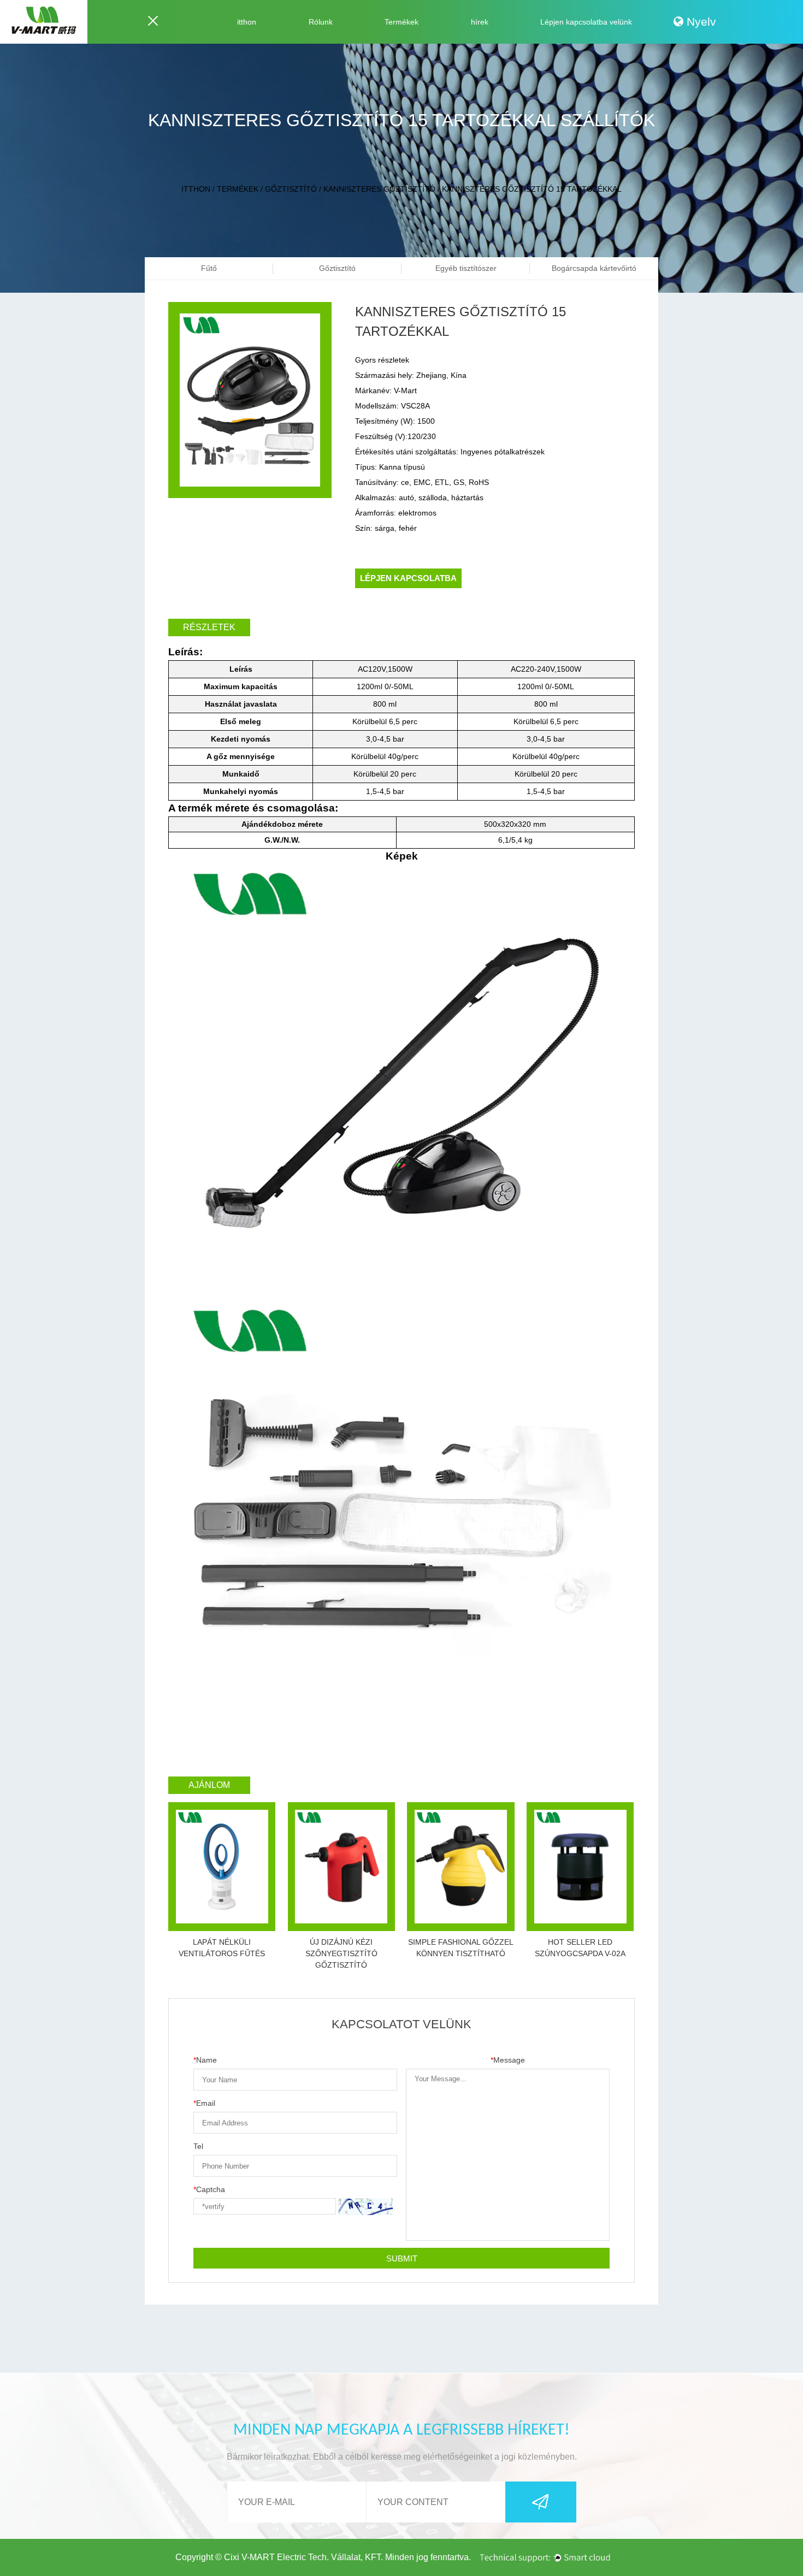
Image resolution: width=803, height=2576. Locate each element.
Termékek (401, 22)
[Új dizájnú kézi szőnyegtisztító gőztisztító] (341, 1867)
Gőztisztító (291, 189)
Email (204, 2103)
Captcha (209, 2189)
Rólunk (321, 22)
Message (508, 2060)
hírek (480, 22)
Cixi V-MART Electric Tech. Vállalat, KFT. (303, 2557)
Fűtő (209, 268)
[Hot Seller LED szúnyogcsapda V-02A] (580, 1867)
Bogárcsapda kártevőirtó (594, 268)
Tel (198, 2146)
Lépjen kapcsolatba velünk (586, 22)
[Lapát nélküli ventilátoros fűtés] (222, 1867)
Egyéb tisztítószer (466, 268)
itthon (247, 22)
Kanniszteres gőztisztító (379, 189)
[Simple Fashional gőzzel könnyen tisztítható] (460, 1867)
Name (205, 2060)
